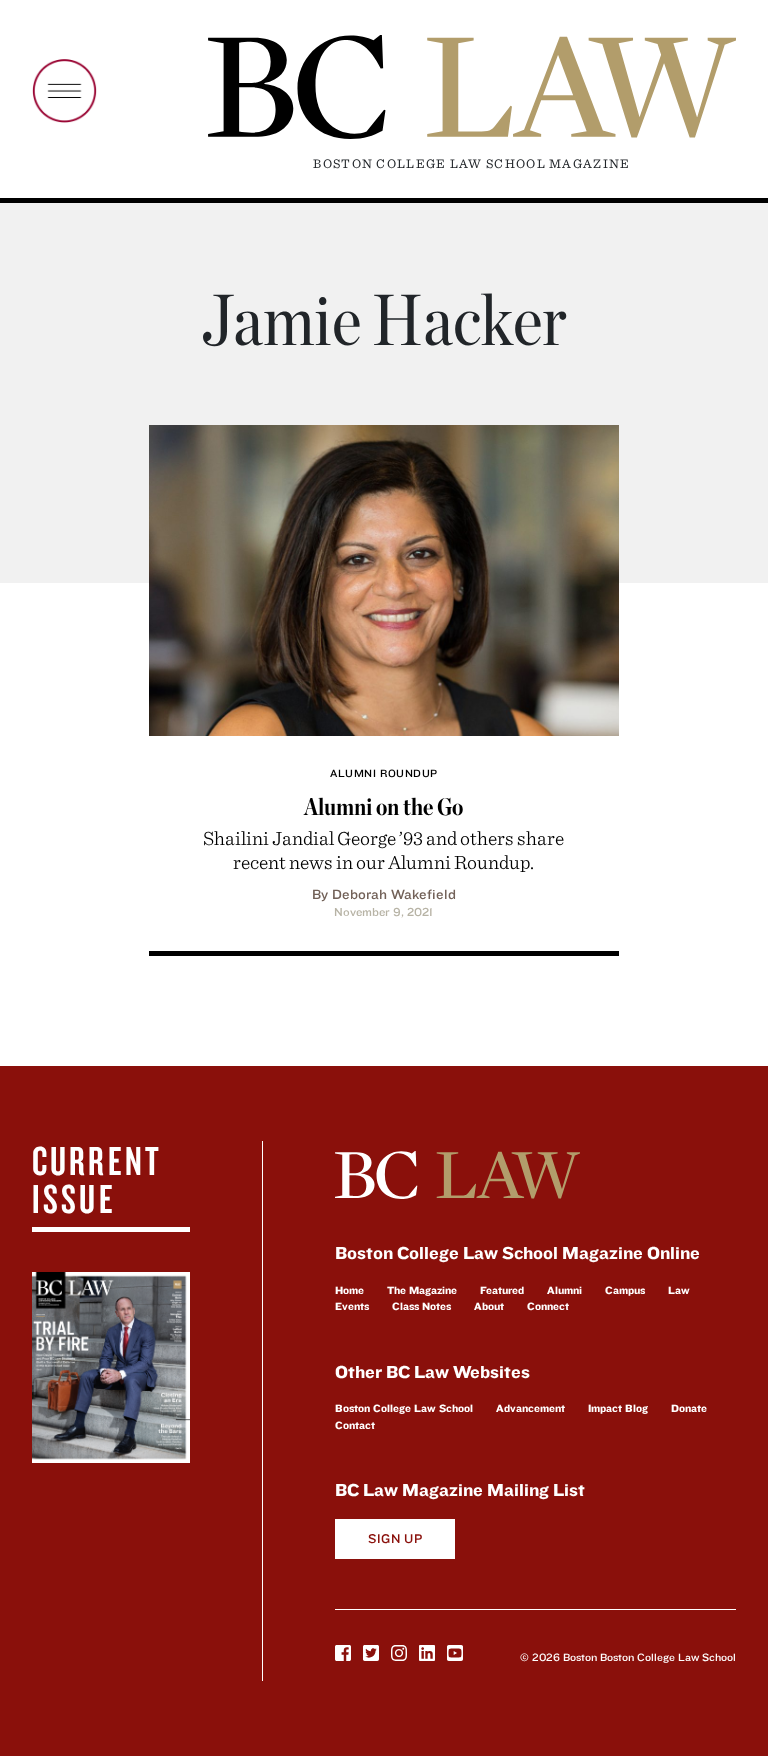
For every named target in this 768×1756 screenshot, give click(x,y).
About (489, 1306)
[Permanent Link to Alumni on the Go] (383, 577)
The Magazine (422, 1290)
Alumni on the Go (383, 806)
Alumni (564, 1290)
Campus (625, 1290)
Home (349, 1290)
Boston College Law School (404, 1408)
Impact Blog (618, 1408)
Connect (548, 1306)
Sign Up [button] (395, 1538)
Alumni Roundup (384, 773)
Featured (502, 1290)
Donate (689, 1408)
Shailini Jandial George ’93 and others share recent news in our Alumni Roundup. (383, 849)
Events (352, 1306)
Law (679, 1290)
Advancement (530, 1408)
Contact (355, 1425)
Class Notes (421, 1306)
